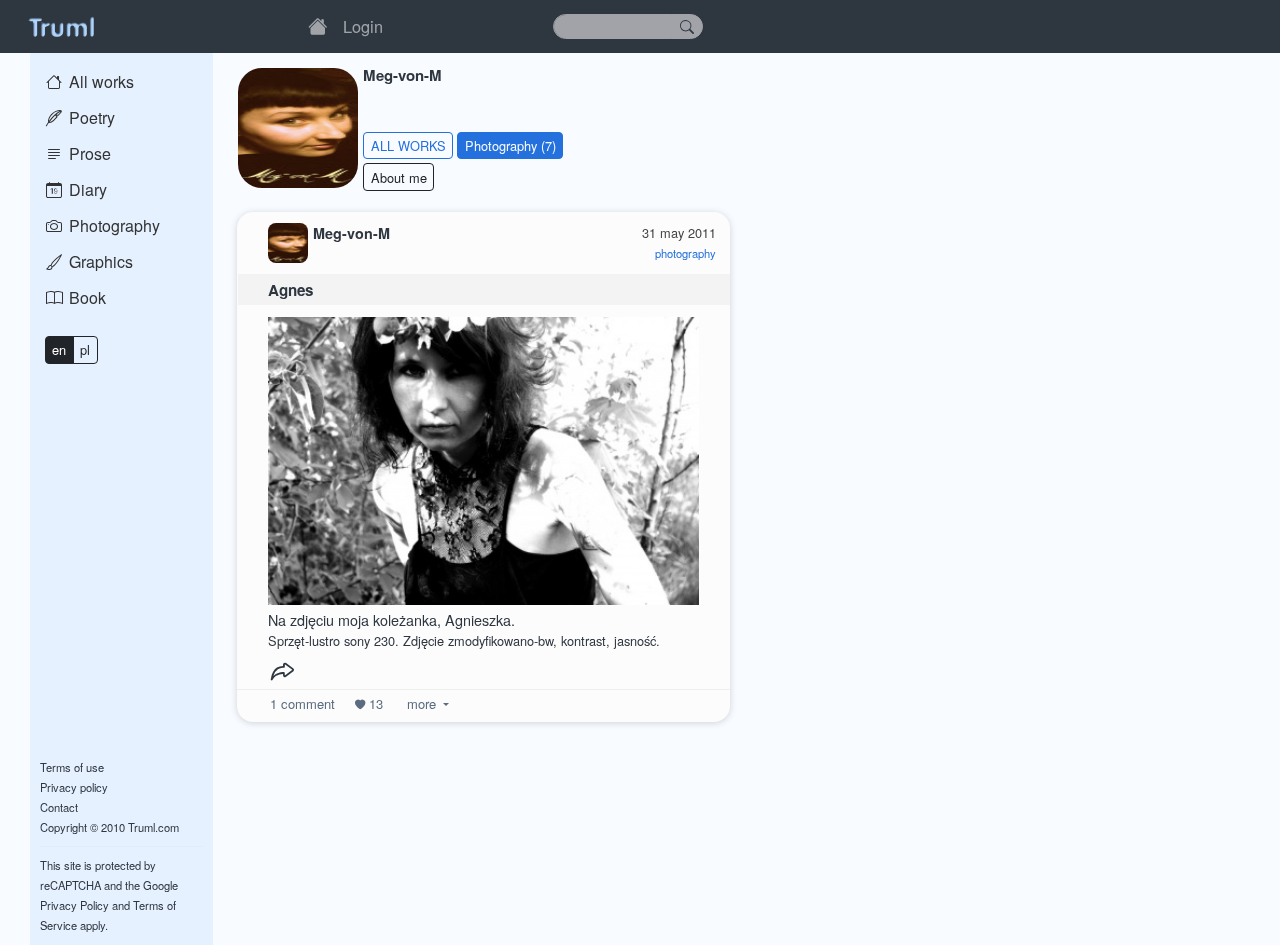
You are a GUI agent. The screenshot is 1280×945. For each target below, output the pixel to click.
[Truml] (61, 26)
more (421, 703)
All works (99, 81)
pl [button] (85, 349)
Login (363, 26)
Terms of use (72, 767)
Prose (88, 153)
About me (399, 177)
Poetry (90, 117)
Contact (59, 807)
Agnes (290, 290)
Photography (112, 225)
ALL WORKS (408, 145)
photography (685, 253)
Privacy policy (74, 787)
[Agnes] (484, 455)
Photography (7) (510, 145)
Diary (86, 189)
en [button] (59, 349)
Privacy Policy (74, 905)
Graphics (99, 261)
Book (85, 297)
